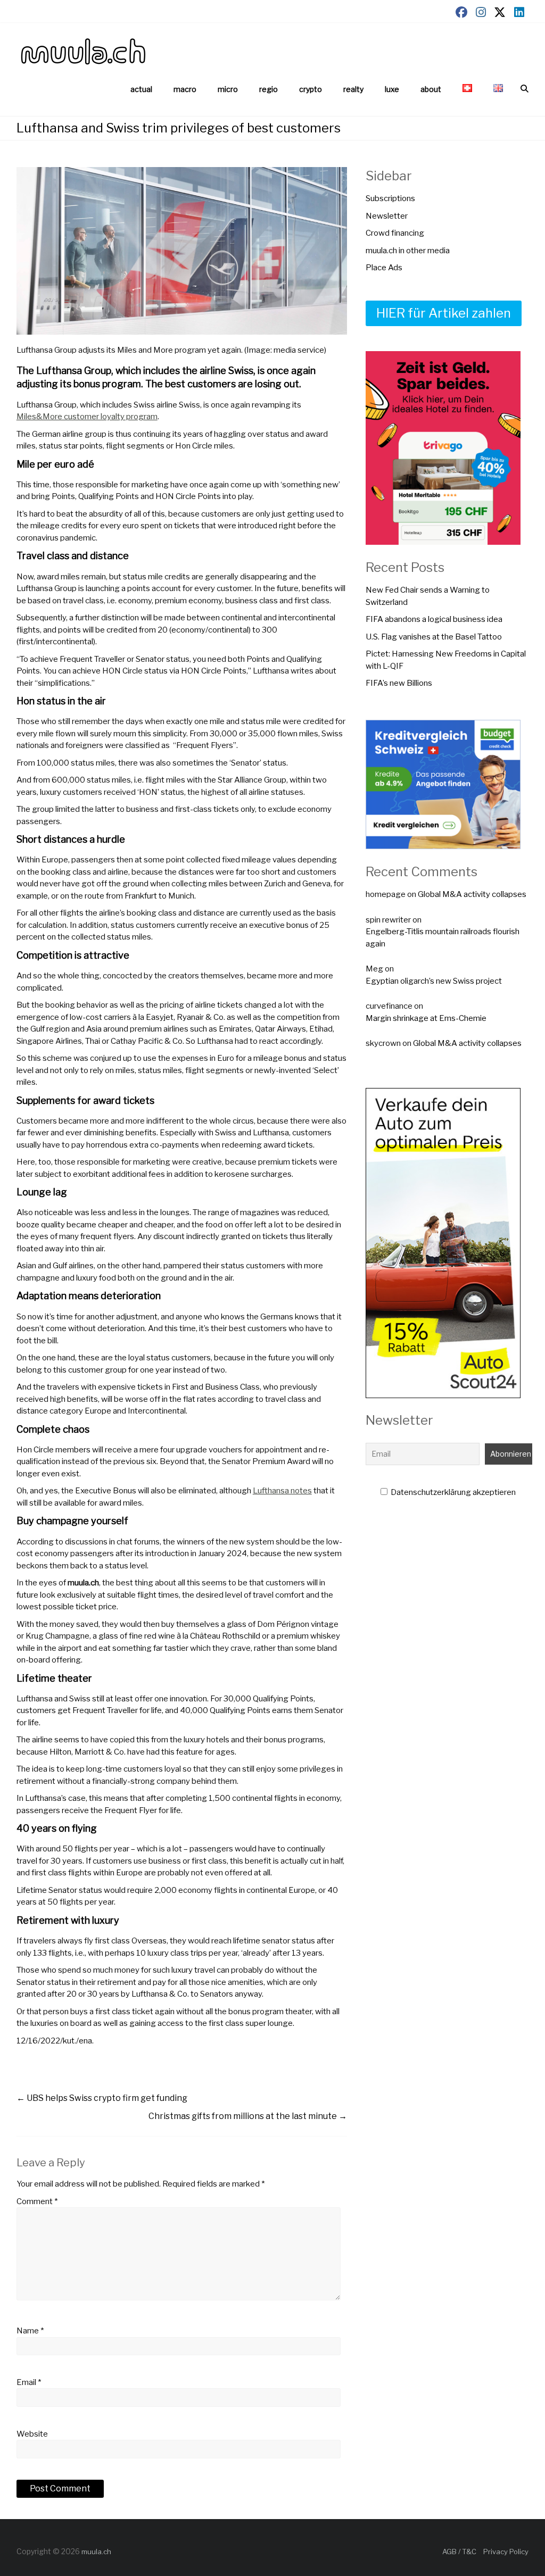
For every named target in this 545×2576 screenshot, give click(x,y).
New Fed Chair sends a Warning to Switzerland (428, 596)
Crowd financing (395, 233)
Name (30, 2331)
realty (353, 89)
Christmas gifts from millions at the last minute (248, 2116)
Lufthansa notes (282, 1491)
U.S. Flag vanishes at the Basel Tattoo (434, 637)
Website (32, 2434)
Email (29, 2382)
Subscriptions (390, 198)
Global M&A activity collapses (472, 894)
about (431, 89)
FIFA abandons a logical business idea (434, 619)
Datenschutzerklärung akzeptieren (452, 1492)
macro (185, 89)
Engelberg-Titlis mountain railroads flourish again (443, 938)
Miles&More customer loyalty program (87, 417)
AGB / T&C (459, 2552)
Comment (37, 2201)
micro (228, 89)
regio (269, 89)
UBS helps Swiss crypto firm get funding (102, 2098)
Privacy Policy (506, 2552)
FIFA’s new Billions (399, 683)
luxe (392, 89)
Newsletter (387, 216)
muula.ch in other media (408, 251)
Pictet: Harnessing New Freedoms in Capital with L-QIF (446, 660)
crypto (311, 89)
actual (141, 89)
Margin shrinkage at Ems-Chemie (426, 1018)
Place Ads (384, 268)
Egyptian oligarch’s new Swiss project (434, 981)
